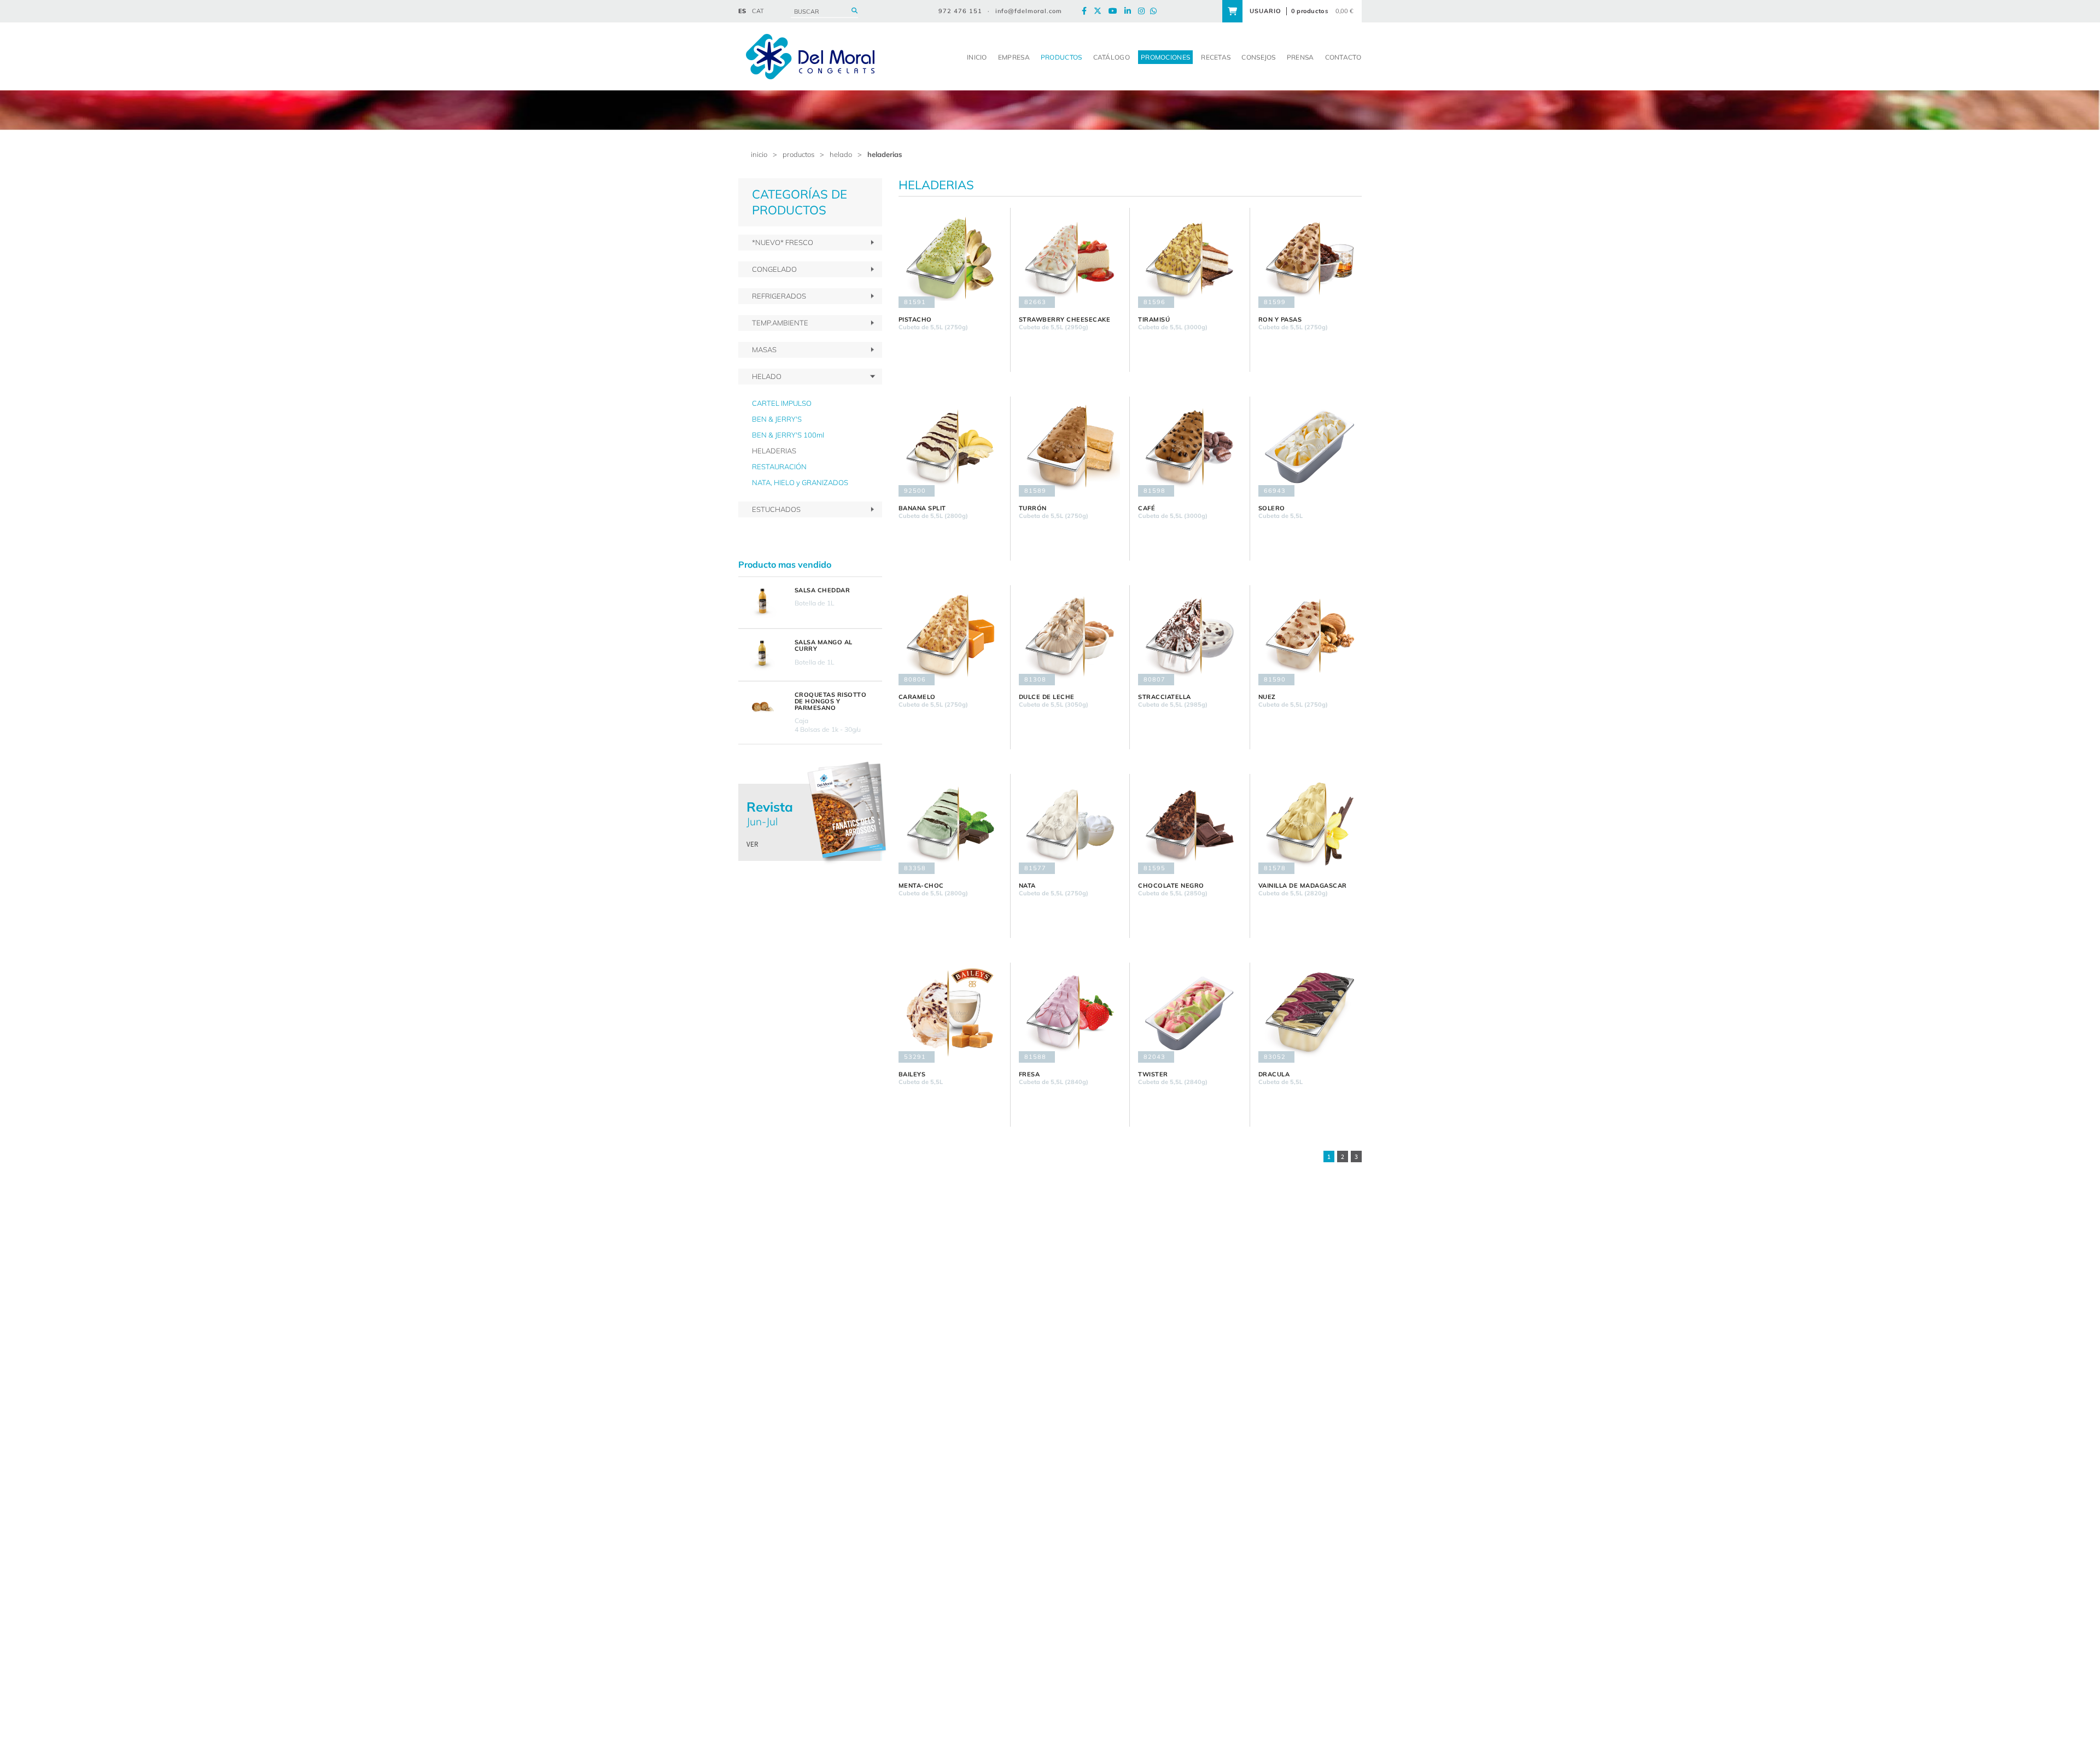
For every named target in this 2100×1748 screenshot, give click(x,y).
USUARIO (1265, 11)
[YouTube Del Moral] (1116, 11)
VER (752, 844)
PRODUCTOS (798, 154)
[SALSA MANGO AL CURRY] (762, 655)
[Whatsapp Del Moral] (1156, 11)
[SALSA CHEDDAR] (762, 603)
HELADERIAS (885, 154)
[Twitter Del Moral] (1100, 11)
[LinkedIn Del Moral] (1130, 11)
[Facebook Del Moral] (1087, 11)
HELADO (841, 154)
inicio (759, 154)
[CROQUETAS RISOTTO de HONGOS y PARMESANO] (762, 707)
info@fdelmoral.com (1029, 11)
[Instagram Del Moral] (1144, 11)
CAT (758, 11)
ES (742, 11)
